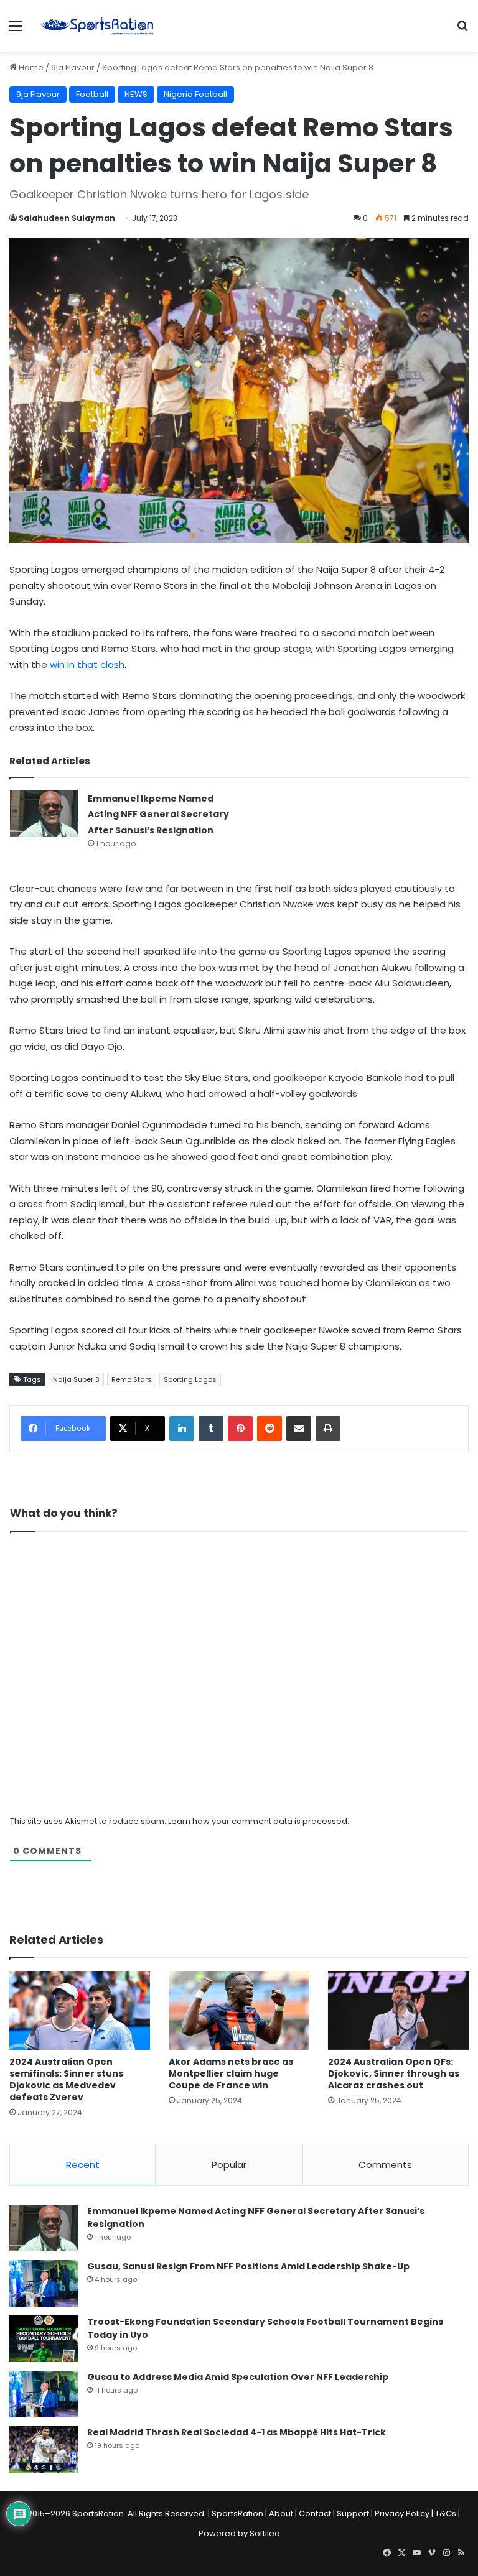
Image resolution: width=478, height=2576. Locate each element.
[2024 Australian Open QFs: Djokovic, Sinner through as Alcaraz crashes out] (398, 2010)
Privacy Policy (402, 2513)
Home (30, 67)
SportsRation (237, 2513)
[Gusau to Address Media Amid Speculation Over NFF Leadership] (44, 2394)
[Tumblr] (211, 1429)
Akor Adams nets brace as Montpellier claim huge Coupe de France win (231, 2073)
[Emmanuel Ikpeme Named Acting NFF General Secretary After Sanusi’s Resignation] (44, 814)
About (281, 2513)
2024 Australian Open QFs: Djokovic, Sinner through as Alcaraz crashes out (394, 2073)
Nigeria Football (195, 94)
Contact (315, 2513)
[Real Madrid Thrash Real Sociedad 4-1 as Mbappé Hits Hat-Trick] (44, 2449)
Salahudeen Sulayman (67, 218)
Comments (385, 2165)
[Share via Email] (299, 1429)
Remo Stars (132, 1379)
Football (92, 94)
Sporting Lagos (190, 1379)
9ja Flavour (73, 67)
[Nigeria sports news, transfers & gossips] (97, 26)
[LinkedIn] (182, 1429)
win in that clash (87, 665)
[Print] (328, 1429)
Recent (83, 2165)
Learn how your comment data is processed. (259, 1821)
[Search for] (462, 31)
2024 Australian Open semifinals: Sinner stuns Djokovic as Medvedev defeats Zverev (66, 2079)
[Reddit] (269, 1429)
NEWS (136, 94)
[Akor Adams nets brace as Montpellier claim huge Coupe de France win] (239, 2010)
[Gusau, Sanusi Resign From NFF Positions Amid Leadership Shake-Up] (44, 2283)
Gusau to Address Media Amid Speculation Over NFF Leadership (238, 2377)
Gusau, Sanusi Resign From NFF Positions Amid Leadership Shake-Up (248, 2266)
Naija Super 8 (76, 1379)
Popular (229, 2165)
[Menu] (16, 31)
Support (353, 2513)
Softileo (265, 2533)
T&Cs (446, 2513)
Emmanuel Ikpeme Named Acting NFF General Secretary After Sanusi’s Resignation (158, 814)
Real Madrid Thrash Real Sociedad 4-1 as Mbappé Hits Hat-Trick (237, 2432)
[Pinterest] (240, 1429)
